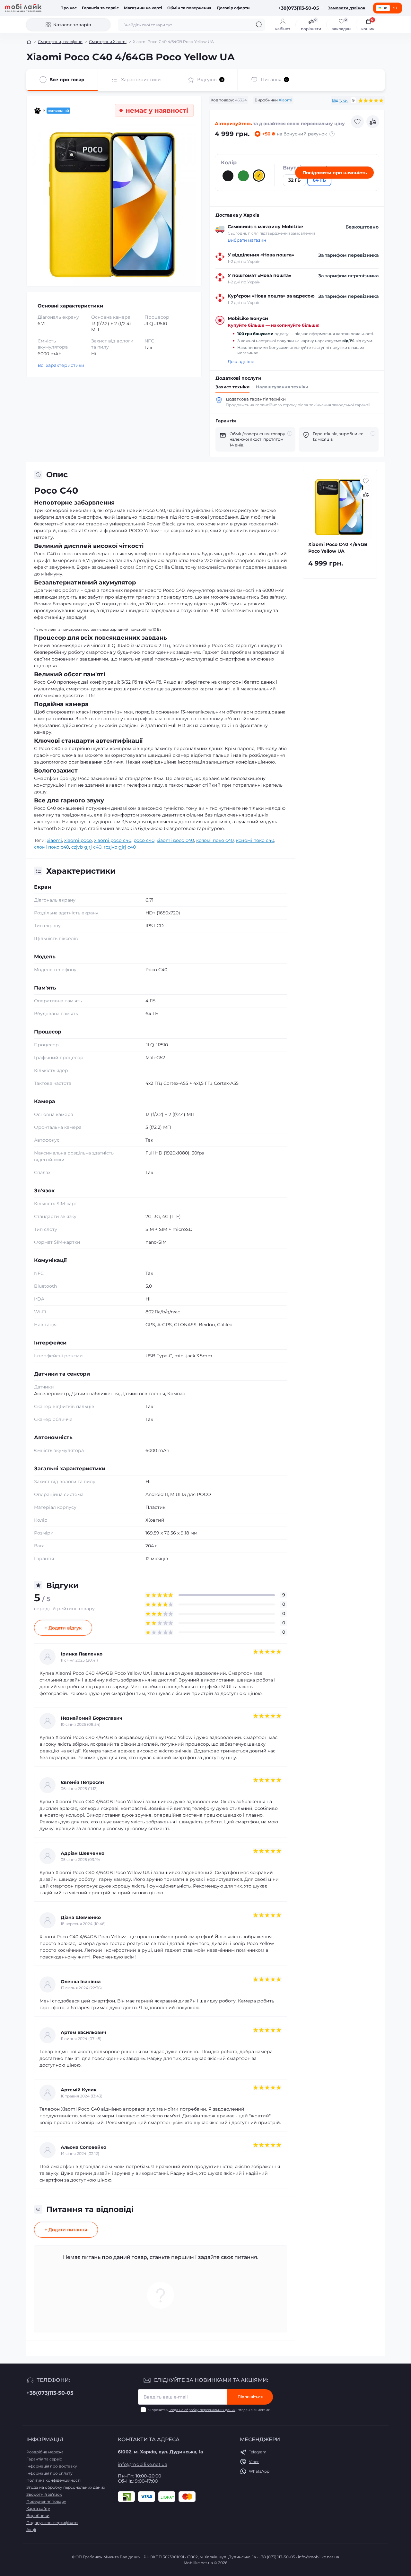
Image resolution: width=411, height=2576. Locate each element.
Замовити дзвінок (347, 8)
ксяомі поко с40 (215, 840)
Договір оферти (233, 8)
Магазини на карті (143, 8)
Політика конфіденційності (53, 2480)
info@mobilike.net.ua (143, 2464)
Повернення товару (46, 2501)
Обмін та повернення (189, 8)
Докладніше (241, 362)
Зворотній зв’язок (44, 2494)
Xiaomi (285, 100)
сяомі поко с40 (52, 847)
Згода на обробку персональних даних (202, 2410)
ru (395, 8)
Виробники (38, 2515)
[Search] (259, 25)
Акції (31, 2530)
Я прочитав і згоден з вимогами (209, 2410)
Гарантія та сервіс (100, 8)
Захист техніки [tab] (232, 387)
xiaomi (54, 840)
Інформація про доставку (52, 2466)
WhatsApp (259, 2471)
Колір (229, 163)
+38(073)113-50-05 (50, 2393)
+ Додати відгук (63, 1628)
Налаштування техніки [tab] (282, 387)
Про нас (69, 8)
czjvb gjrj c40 (86, 847)
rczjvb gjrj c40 (120, 847)
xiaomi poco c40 (113, 840)
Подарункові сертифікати (52, 2523)
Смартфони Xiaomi (108, 42)
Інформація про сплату (49, 2473)
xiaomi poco (78, 840)
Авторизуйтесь (233, 124)
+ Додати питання (66, 2230)
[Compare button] (373, 122)
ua (385, 8)
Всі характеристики (61, 365)
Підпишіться (250, 2397)
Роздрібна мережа (45, 2452)
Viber (254, 2462)
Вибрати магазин (247, 240)
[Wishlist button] (357, 122)
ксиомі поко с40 (255, 840)
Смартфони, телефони (60, 42)
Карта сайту (38, 2508)
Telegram (258, 2452)
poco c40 (144, 840)
